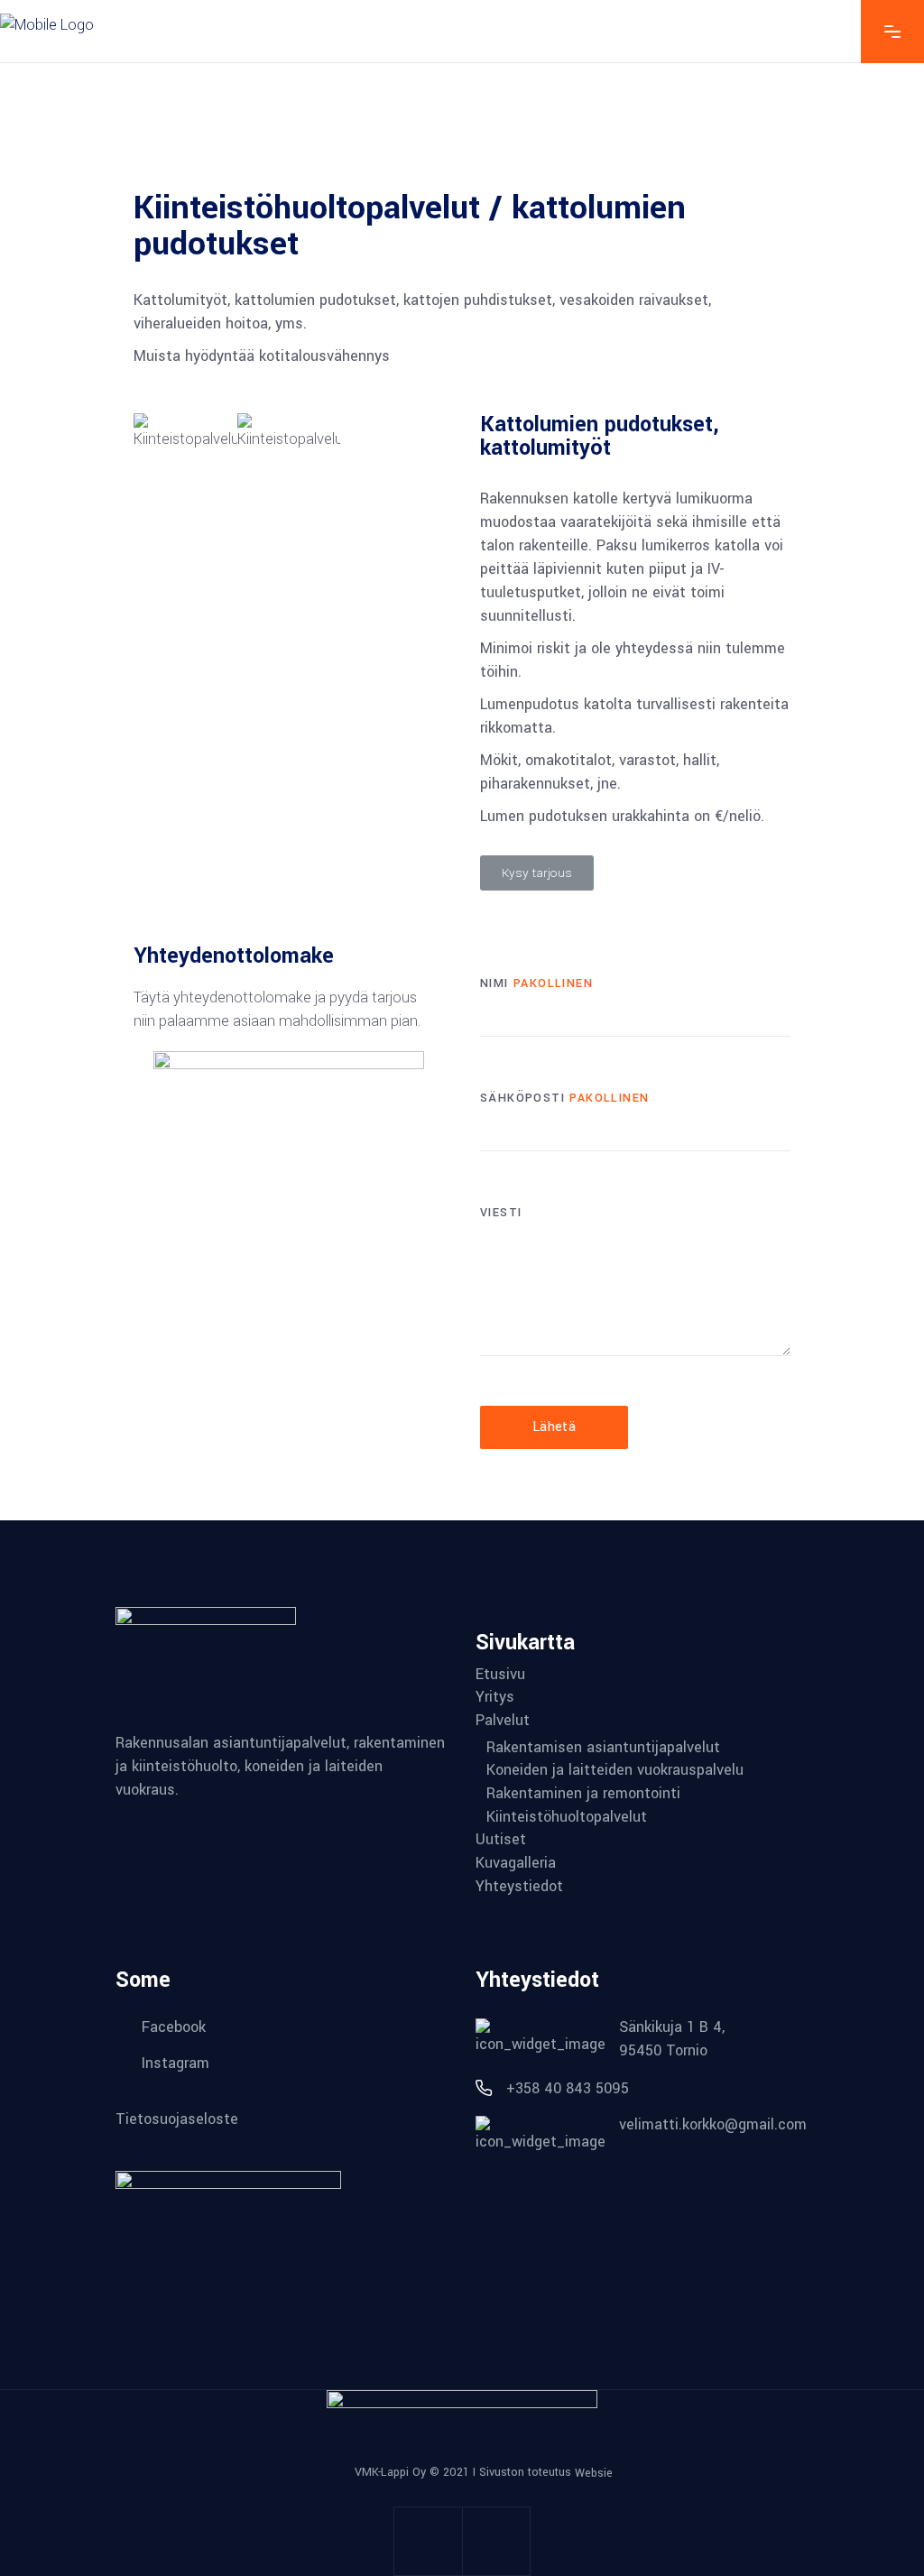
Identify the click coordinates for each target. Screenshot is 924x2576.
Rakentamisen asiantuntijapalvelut (603, 1748)
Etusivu (500, 1675)
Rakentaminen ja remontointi (583, 1794)
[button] (537, 873)
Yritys (495, 1697)
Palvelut (503, 1721)
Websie (594, 2473)
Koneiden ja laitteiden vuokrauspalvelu (615, 1770)
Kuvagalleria (516, 1863)
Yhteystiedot (519, 1887)
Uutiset (501, 1840)
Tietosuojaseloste (177, 2118)
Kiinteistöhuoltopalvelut (567, 1817)
